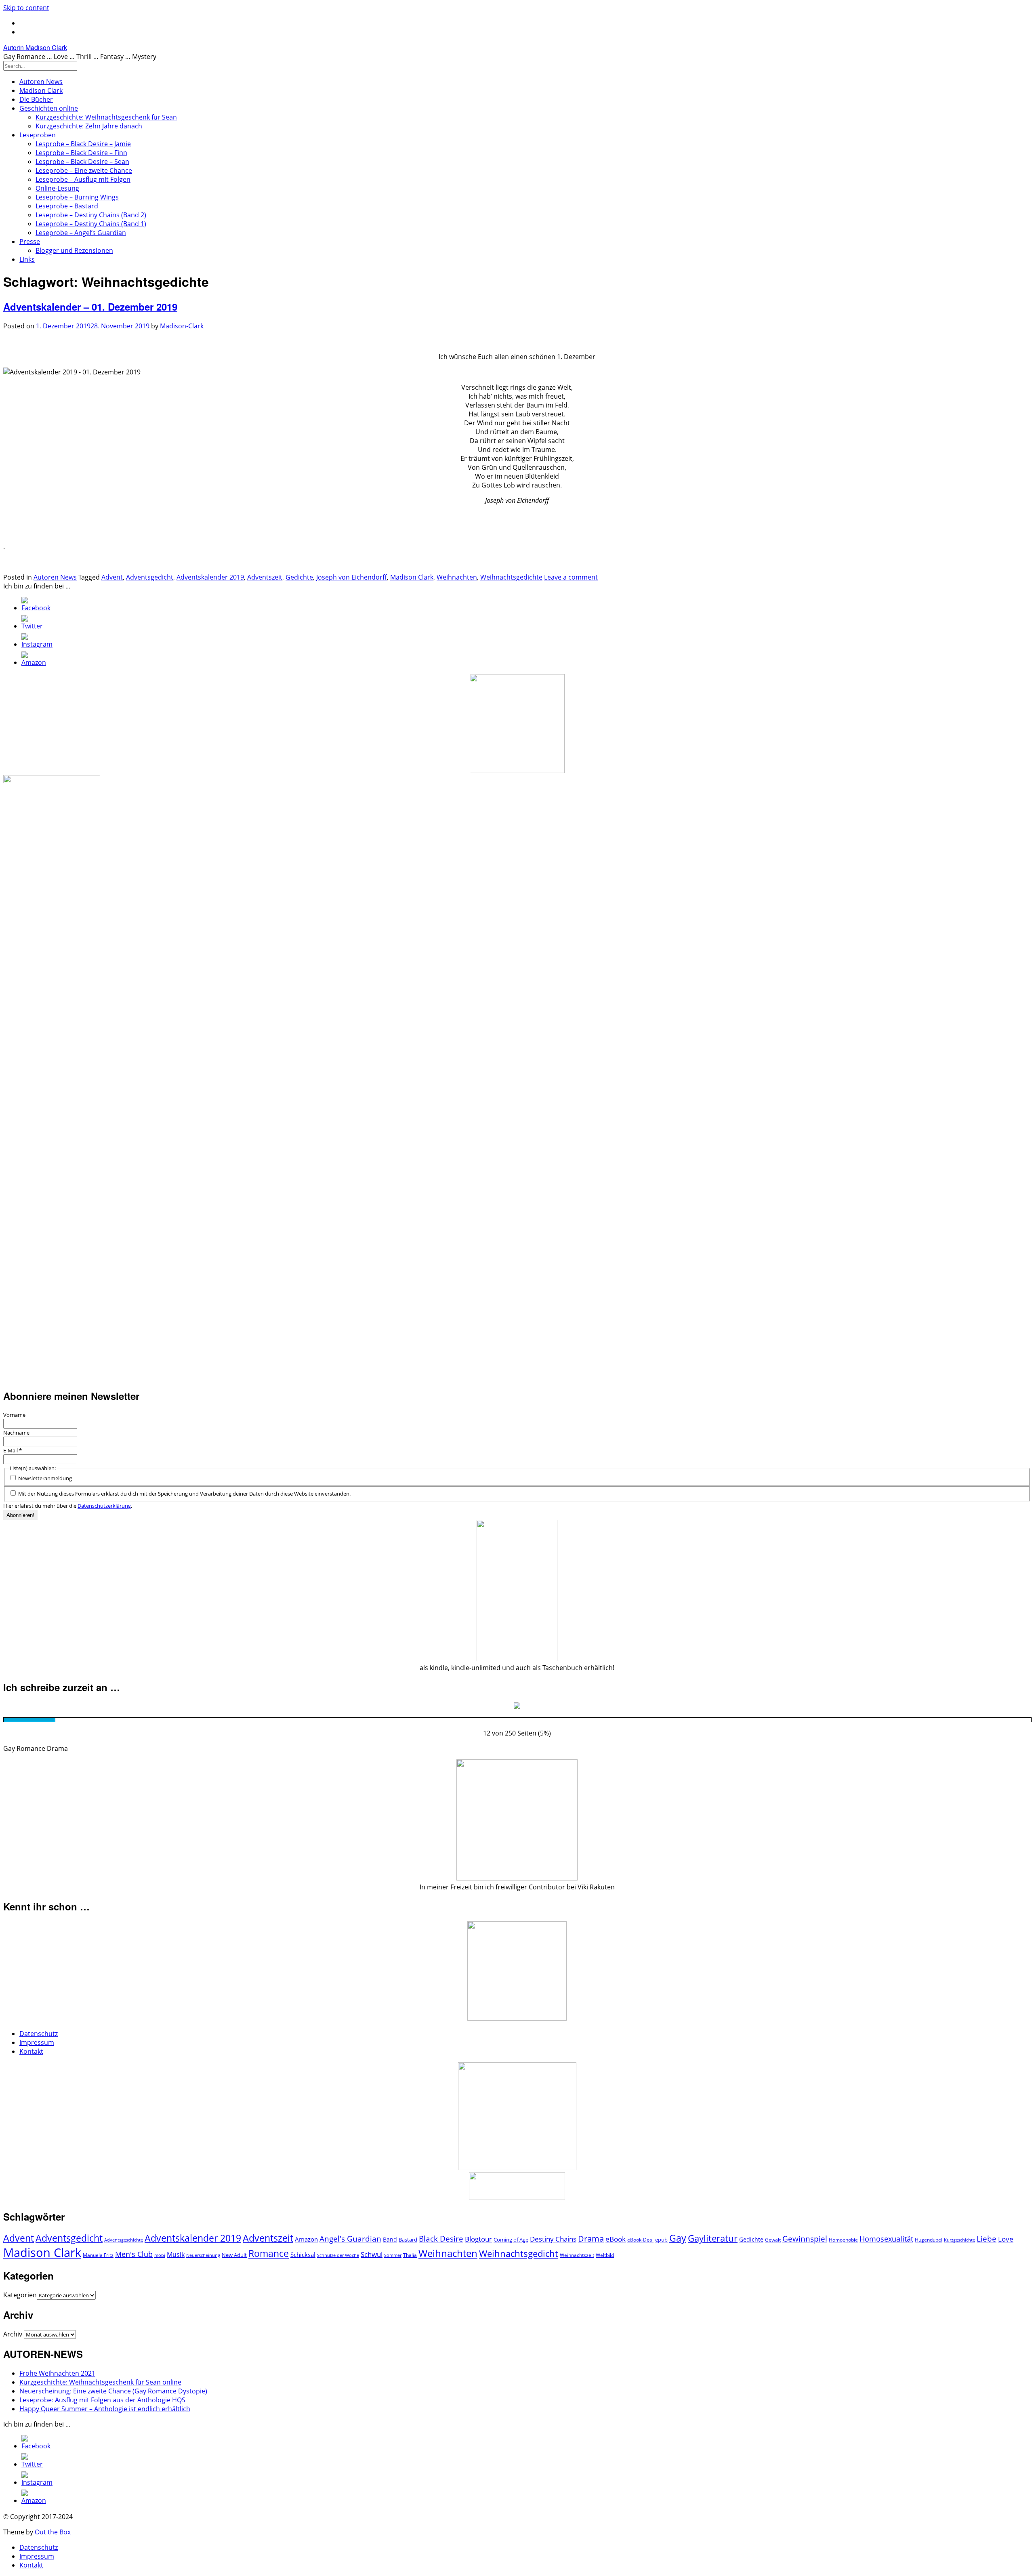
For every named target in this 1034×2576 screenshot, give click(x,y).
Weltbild (605, 2255)
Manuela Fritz (98, 2255)
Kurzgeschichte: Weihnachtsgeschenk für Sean (106, 117)
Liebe (987, 2239)
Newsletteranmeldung (44, 1478)
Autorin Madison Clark (35, 47)
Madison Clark (41, 90)
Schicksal (303, 2255)
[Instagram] (37, 644)
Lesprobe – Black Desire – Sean (82, 162)
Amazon (306, 2239)
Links (27, 259)
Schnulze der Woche (338, 2255)
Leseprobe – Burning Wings (77, 197)
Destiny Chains (553, 2239)
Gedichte (299, 577)
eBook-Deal (640, 2240)
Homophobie (843, 2240)
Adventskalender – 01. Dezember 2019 (90, 307)
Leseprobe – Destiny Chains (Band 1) (91, 224)
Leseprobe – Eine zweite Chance (84, 170)
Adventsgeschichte (124, 2240)
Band (390, 2239)
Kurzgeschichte (959, 2240)
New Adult (234, 2255)
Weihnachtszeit (577, 2255)
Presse (30, 242)
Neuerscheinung (203, 2255)
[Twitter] (32, 626)
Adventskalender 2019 (210, 577)
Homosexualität (886, 2239)
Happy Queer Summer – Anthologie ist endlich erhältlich (105, 2409)
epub (661, 2240)
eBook (616, 2239)
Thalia (410, 2255)
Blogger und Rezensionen (74, 250)
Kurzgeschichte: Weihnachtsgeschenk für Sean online (100, 2382)
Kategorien (20, 2295)
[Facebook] (36, 608)
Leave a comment (571, 577)
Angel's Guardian (350, 2239)
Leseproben (38, 135)
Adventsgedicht (150, 577)
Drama (591, 2239)
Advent (112, 577)
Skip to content (26, 8)
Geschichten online (49, 108)
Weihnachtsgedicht (519, 2253)
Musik (176, 2255)
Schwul (372, 2254)
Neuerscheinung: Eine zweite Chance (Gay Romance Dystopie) (113, 2391)
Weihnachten (457, 577)
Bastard (408, 2240)
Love (1006, 2239)
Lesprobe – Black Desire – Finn (81, 153)
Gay (678, 2238)
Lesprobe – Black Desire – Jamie (83, 144)
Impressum (37, 2042)
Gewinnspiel (805, 2239)
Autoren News (41, 82)
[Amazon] (34, 662)
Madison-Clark (182, 326)
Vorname (14, 1415)
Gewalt (773, 2240)
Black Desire (441, 2239)
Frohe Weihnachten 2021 (57, 2373)
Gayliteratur (713, 2238)
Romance (269, 2253)
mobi (160, 2255)
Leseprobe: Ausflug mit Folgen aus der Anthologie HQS (102, 2400)
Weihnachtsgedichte (511, 577)
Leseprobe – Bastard (67, 206)
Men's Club (134, 2254)
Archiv (13, 2334)
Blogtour (478, 2239)
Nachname (16, 1433)
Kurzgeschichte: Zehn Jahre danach (89, 126)
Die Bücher (36, 99)
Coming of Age (511, 2240)
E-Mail (13, 1450)
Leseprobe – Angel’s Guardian (81, 233)
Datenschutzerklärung (104, 1506)
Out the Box (53, 2532)
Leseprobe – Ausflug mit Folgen (83, 179)
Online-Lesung (57, 188)
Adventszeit (265, 577)
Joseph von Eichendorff (352, 577)
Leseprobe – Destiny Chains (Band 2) (91, 215)
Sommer (393, 2255)
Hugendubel (929, 2240)
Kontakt (31, 2051)
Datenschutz (39, 2034)
